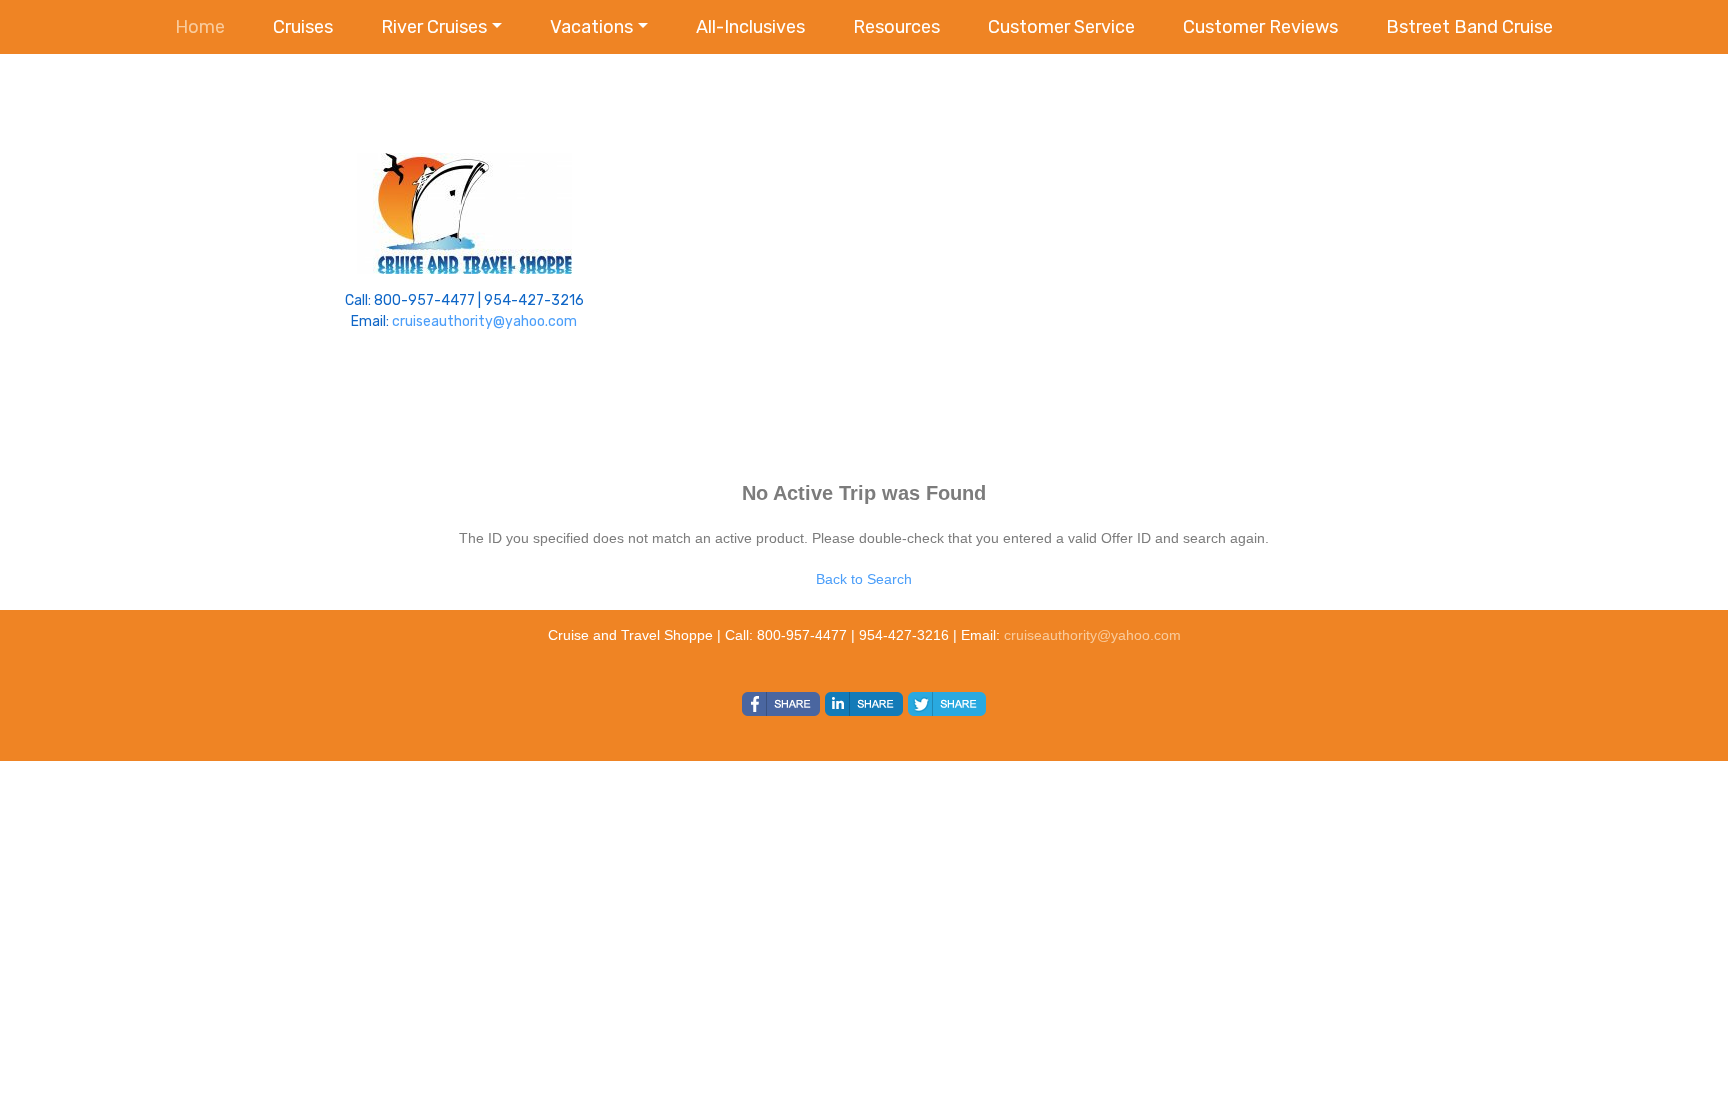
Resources (896, 27)
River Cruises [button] (434, 27)
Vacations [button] (591, 27)
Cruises (303, 27)
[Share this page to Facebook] (781, 704)
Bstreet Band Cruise (1469, 27)
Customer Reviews (1260, 27)
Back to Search (864, 579)
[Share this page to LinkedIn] (864, 704)
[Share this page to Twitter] (947, 704)
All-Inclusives (750, 27)
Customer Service (1061, 27)
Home (200, 27)
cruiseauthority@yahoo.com (484, 321)
